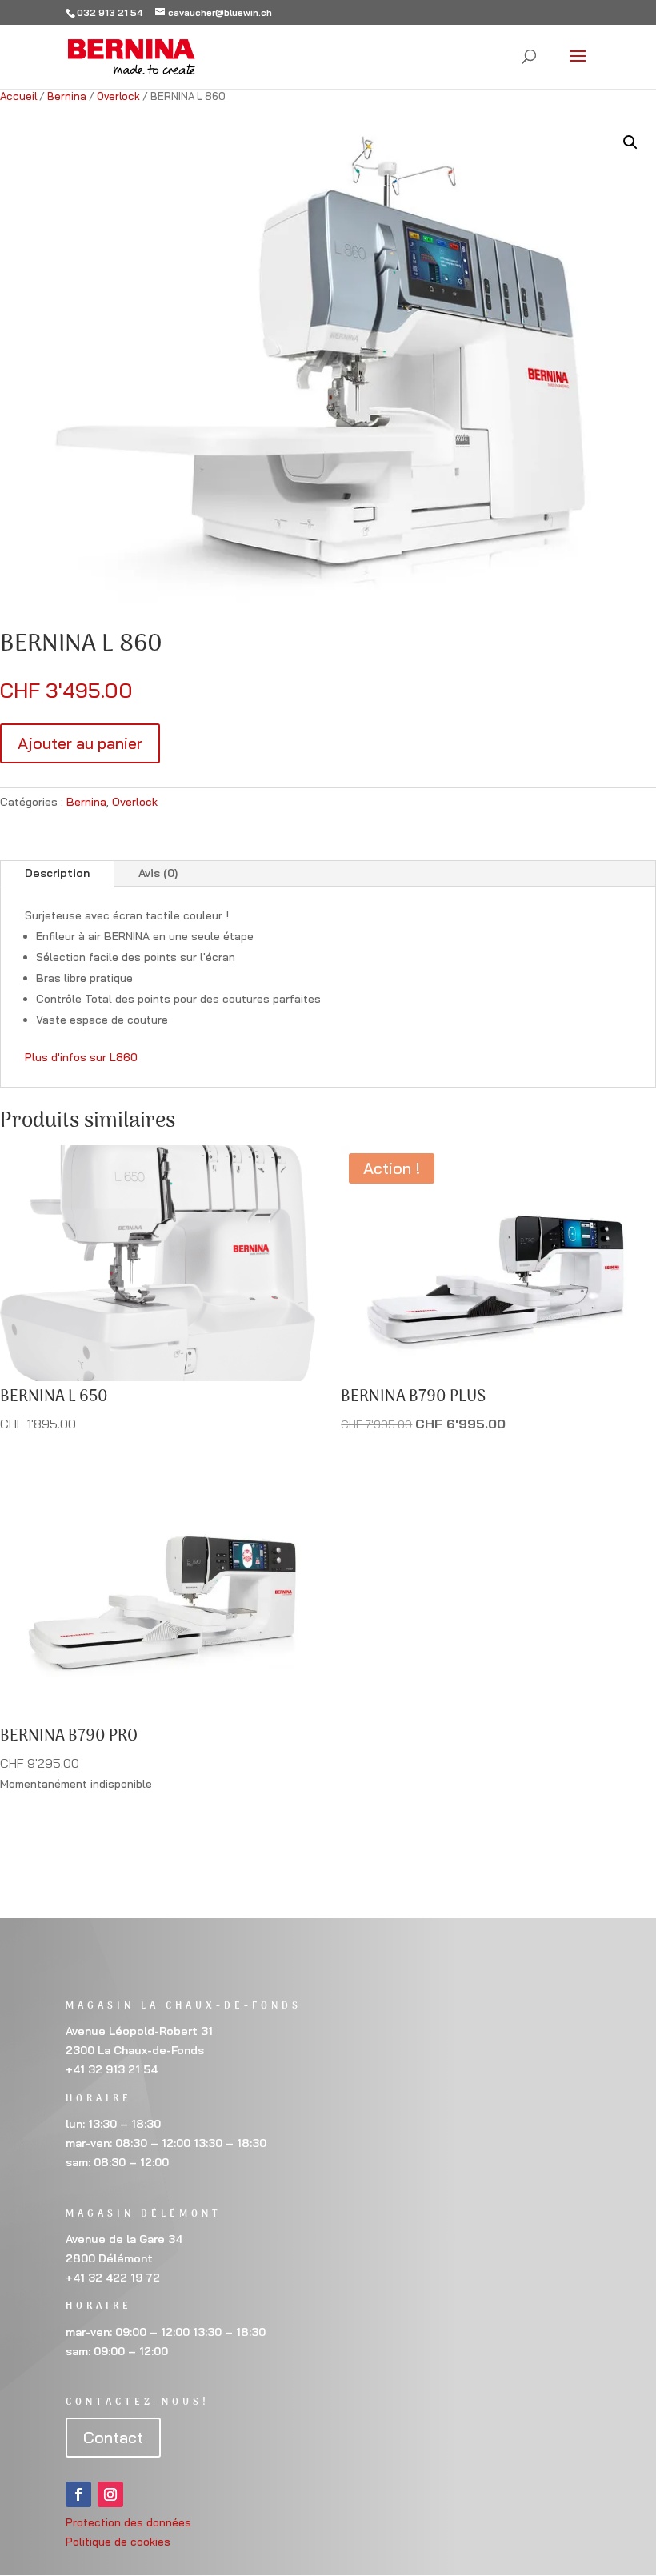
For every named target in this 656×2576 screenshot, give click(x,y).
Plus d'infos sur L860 (81, 1057)
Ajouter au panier (80, 743)
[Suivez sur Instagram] (110, 2494)
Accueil (18, 96)
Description (57, 873)
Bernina (67, 96)
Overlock (118, 96)
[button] (630, 142)
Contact (113, 2437)
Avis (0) (158, 873)
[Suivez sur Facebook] (78, 2494)
